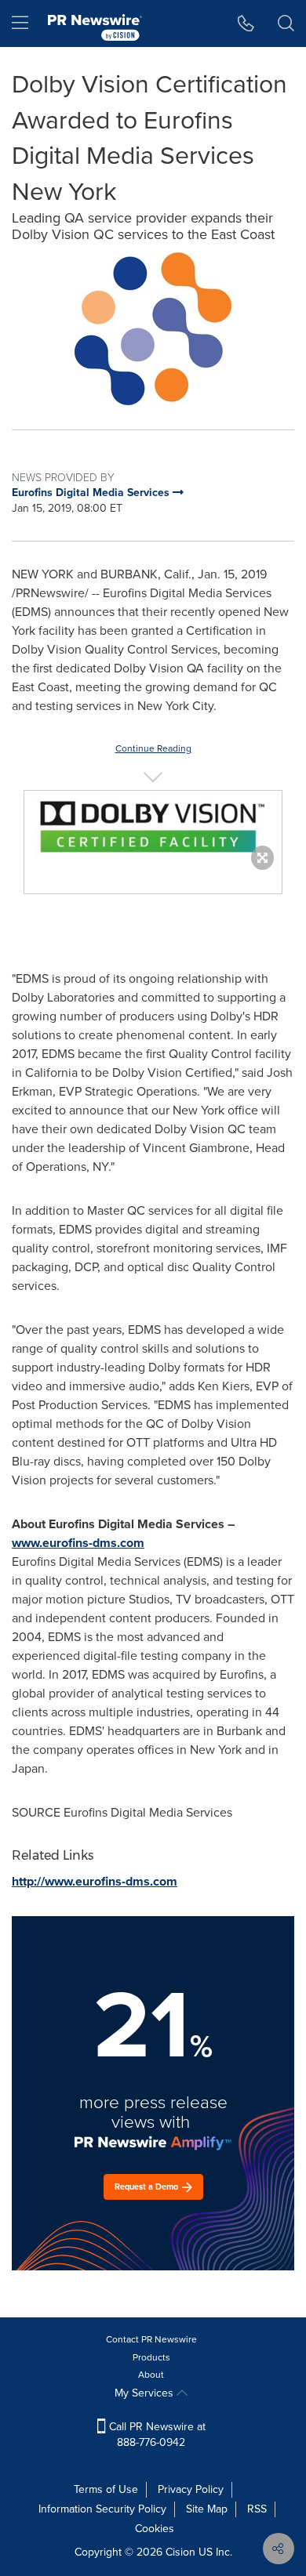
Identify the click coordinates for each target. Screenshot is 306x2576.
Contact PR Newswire (151, 2339)
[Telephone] (246, 24)
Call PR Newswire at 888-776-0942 (156, 2435)
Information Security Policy (102, 2509)
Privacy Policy (191, 2489)
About (151, 2375)
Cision (180, 2552)
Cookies (155, 2529)
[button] (153, 329)
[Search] (286, 24)
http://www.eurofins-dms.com (95, 1881)
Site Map (207, 2509)
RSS (257, 2509)
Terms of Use (106, 2489)
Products (151, 2357)
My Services (146, 2393)
